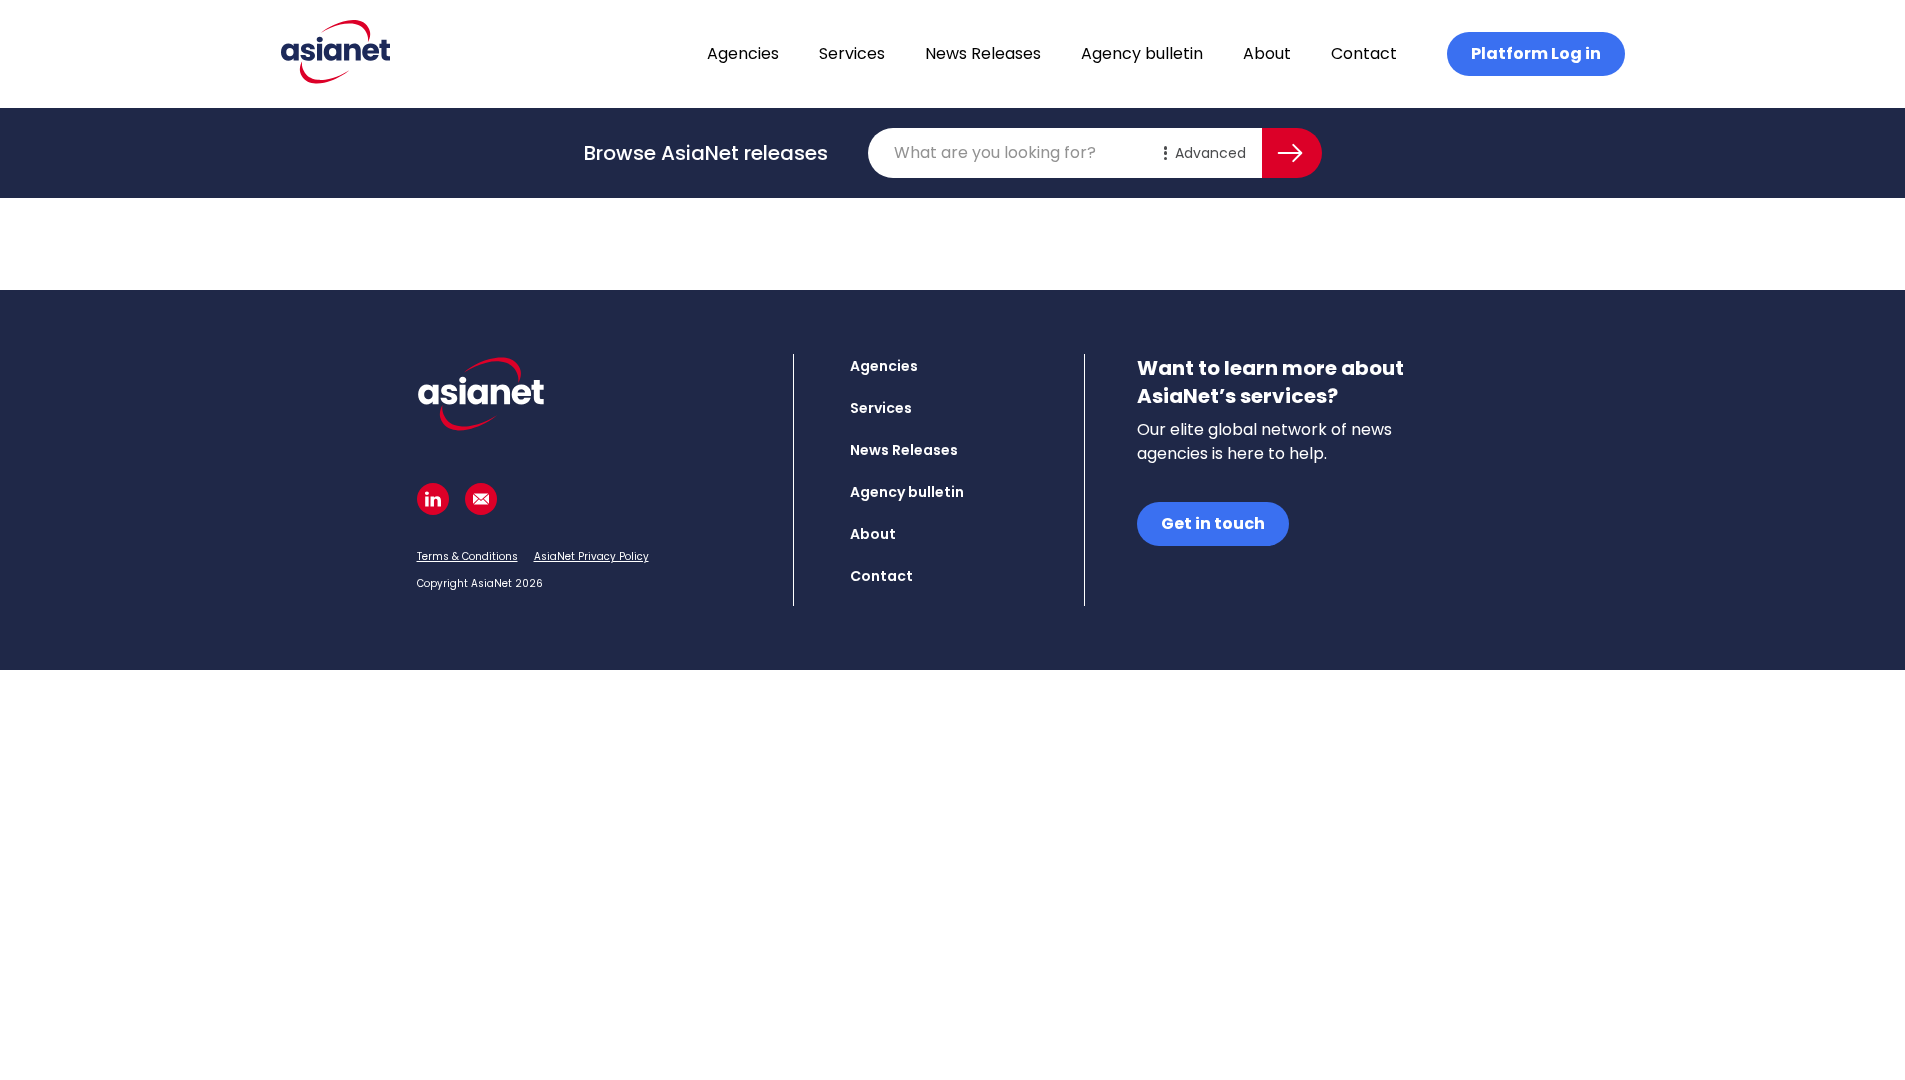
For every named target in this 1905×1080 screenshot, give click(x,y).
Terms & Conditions (467, 556)
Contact (1364, 53)
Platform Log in (1536, 53)
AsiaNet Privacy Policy (591, 556)
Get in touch (1213, 523)
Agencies (743, 53)
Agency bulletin (1142, 53)
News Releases (983, 53)
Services (852, 53)
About (1267, 53)
